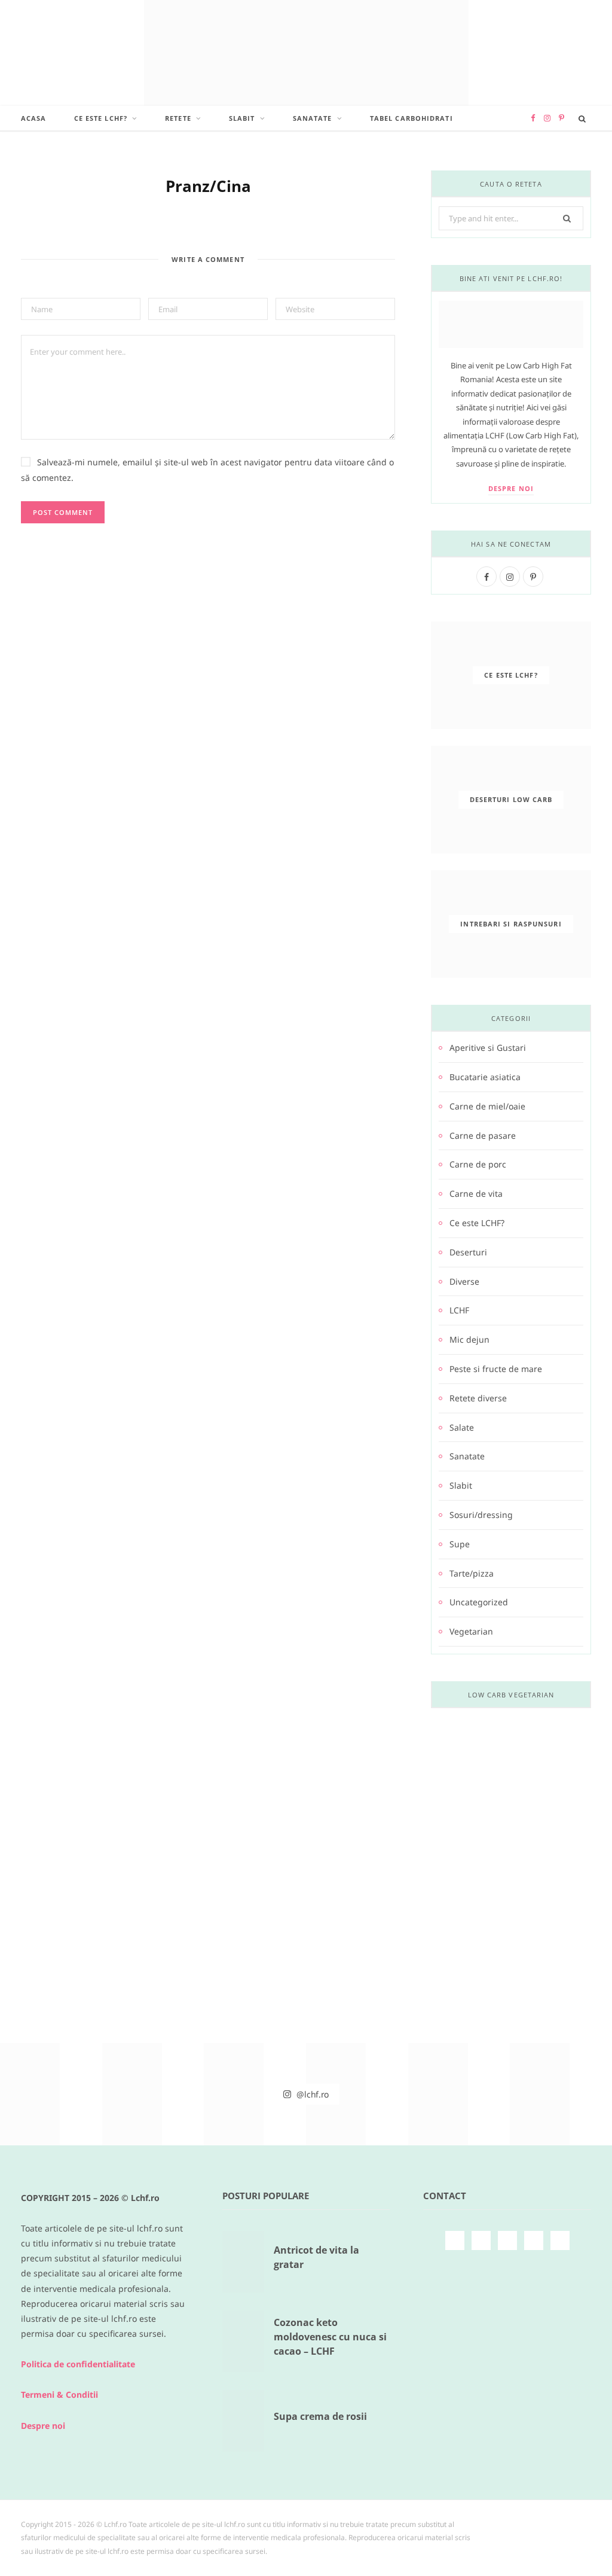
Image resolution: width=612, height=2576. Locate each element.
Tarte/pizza (472, 1573)
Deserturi (468, 1252)
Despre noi (511, 488)
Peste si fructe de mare (496, 1369)
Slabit (242, 118)
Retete (178, 118)
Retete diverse (478, 1398)
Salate (462, 1427)
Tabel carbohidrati (411, 118)
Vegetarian (471, 1631)
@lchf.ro (312, 2094)
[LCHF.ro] (306, 53)
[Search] (582, 118)
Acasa (34, 118)
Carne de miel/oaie (487, 1106)
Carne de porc (478, 1164)
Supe (460, 1544)
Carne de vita (476, 1194)
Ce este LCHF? (101, 118)
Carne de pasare (483, 1135)
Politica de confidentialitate (78, 2364)
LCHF (459, 1310)
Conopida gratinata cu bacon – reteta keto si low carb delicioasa (511, 2040)
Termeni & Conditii (59, 2394)
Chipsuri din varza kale (511, 1866)
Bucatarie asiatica (485, 1077)
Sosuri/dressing (481, 1515)
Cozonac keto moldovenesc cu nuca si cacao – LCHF (330, 2337)
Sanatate (313, 118)
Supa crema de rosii (320, 2416)
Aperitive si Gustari (488, 1048)
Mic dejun (469, 1339)
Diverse (464, 1281)
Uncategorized (479, 1602)
